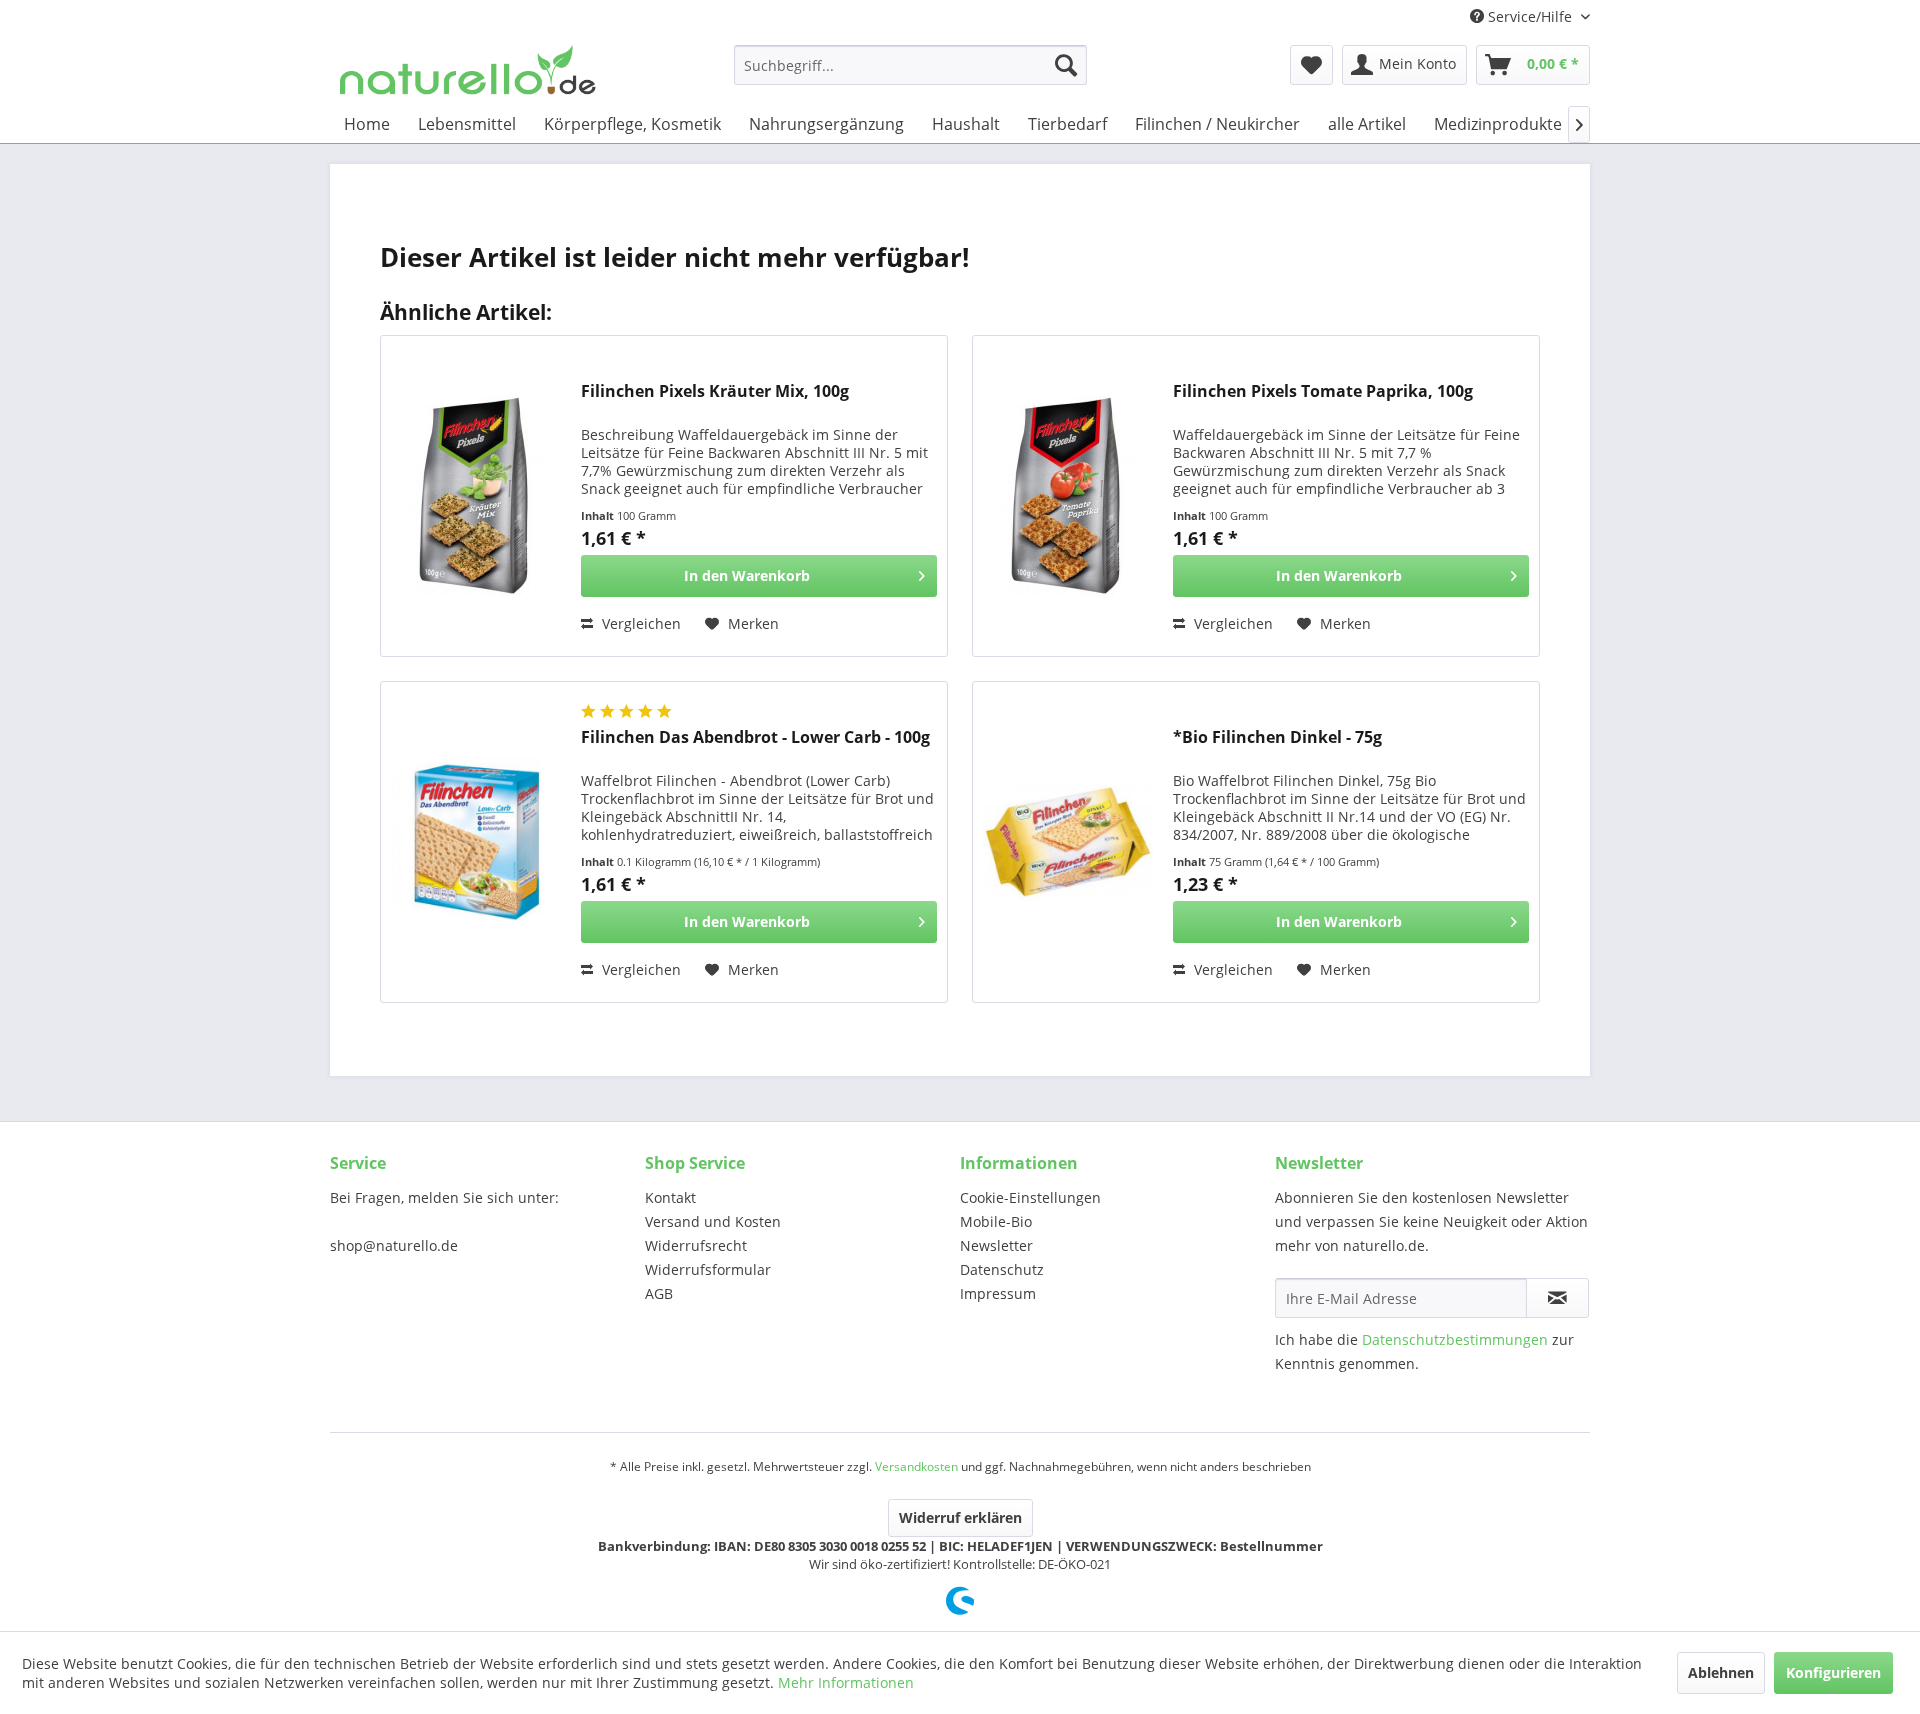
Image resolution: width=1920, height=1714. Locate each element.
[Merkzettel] (1311, 65)
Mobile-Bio (996, 1221)
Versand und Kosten (713, 1221)
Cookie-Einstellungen (1030, 1197)
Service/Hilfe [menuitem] (1530, 16)
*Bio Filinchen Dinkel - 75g (1277, 737)
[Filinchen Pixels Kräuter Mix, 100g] (476, 496)
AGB (659, 1293)
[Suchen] (1066, 65)
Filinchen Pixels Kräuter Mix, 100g (715, 391)
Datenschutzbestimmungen (1455, 1339)
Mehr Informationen (846, 1682)
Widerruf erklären (960, 1517)
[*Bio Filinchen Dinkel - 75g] (1068, 842)
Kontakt (670, 1197)
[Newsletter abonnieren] (1557, 1298)
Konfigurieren (1833, 1672)
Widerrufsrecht (696, 1245)
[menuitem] (910, 65)
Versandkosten (916, 1466)
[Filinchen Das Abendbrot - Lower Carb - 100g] (476, 842)
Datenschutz (1002, 1269)
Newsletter (996, 1245)
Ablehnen (1721, 1672)
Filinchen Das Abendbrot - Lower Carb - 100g (755, 737)
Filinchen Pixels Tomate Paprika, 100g (1323, 391)
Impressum (998, 1293)
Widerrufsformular (708, 1269)
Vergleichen (639, 623)
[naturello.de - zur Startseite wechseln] (468, 70)
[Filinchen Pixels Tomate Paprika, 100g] (1068, 496)
